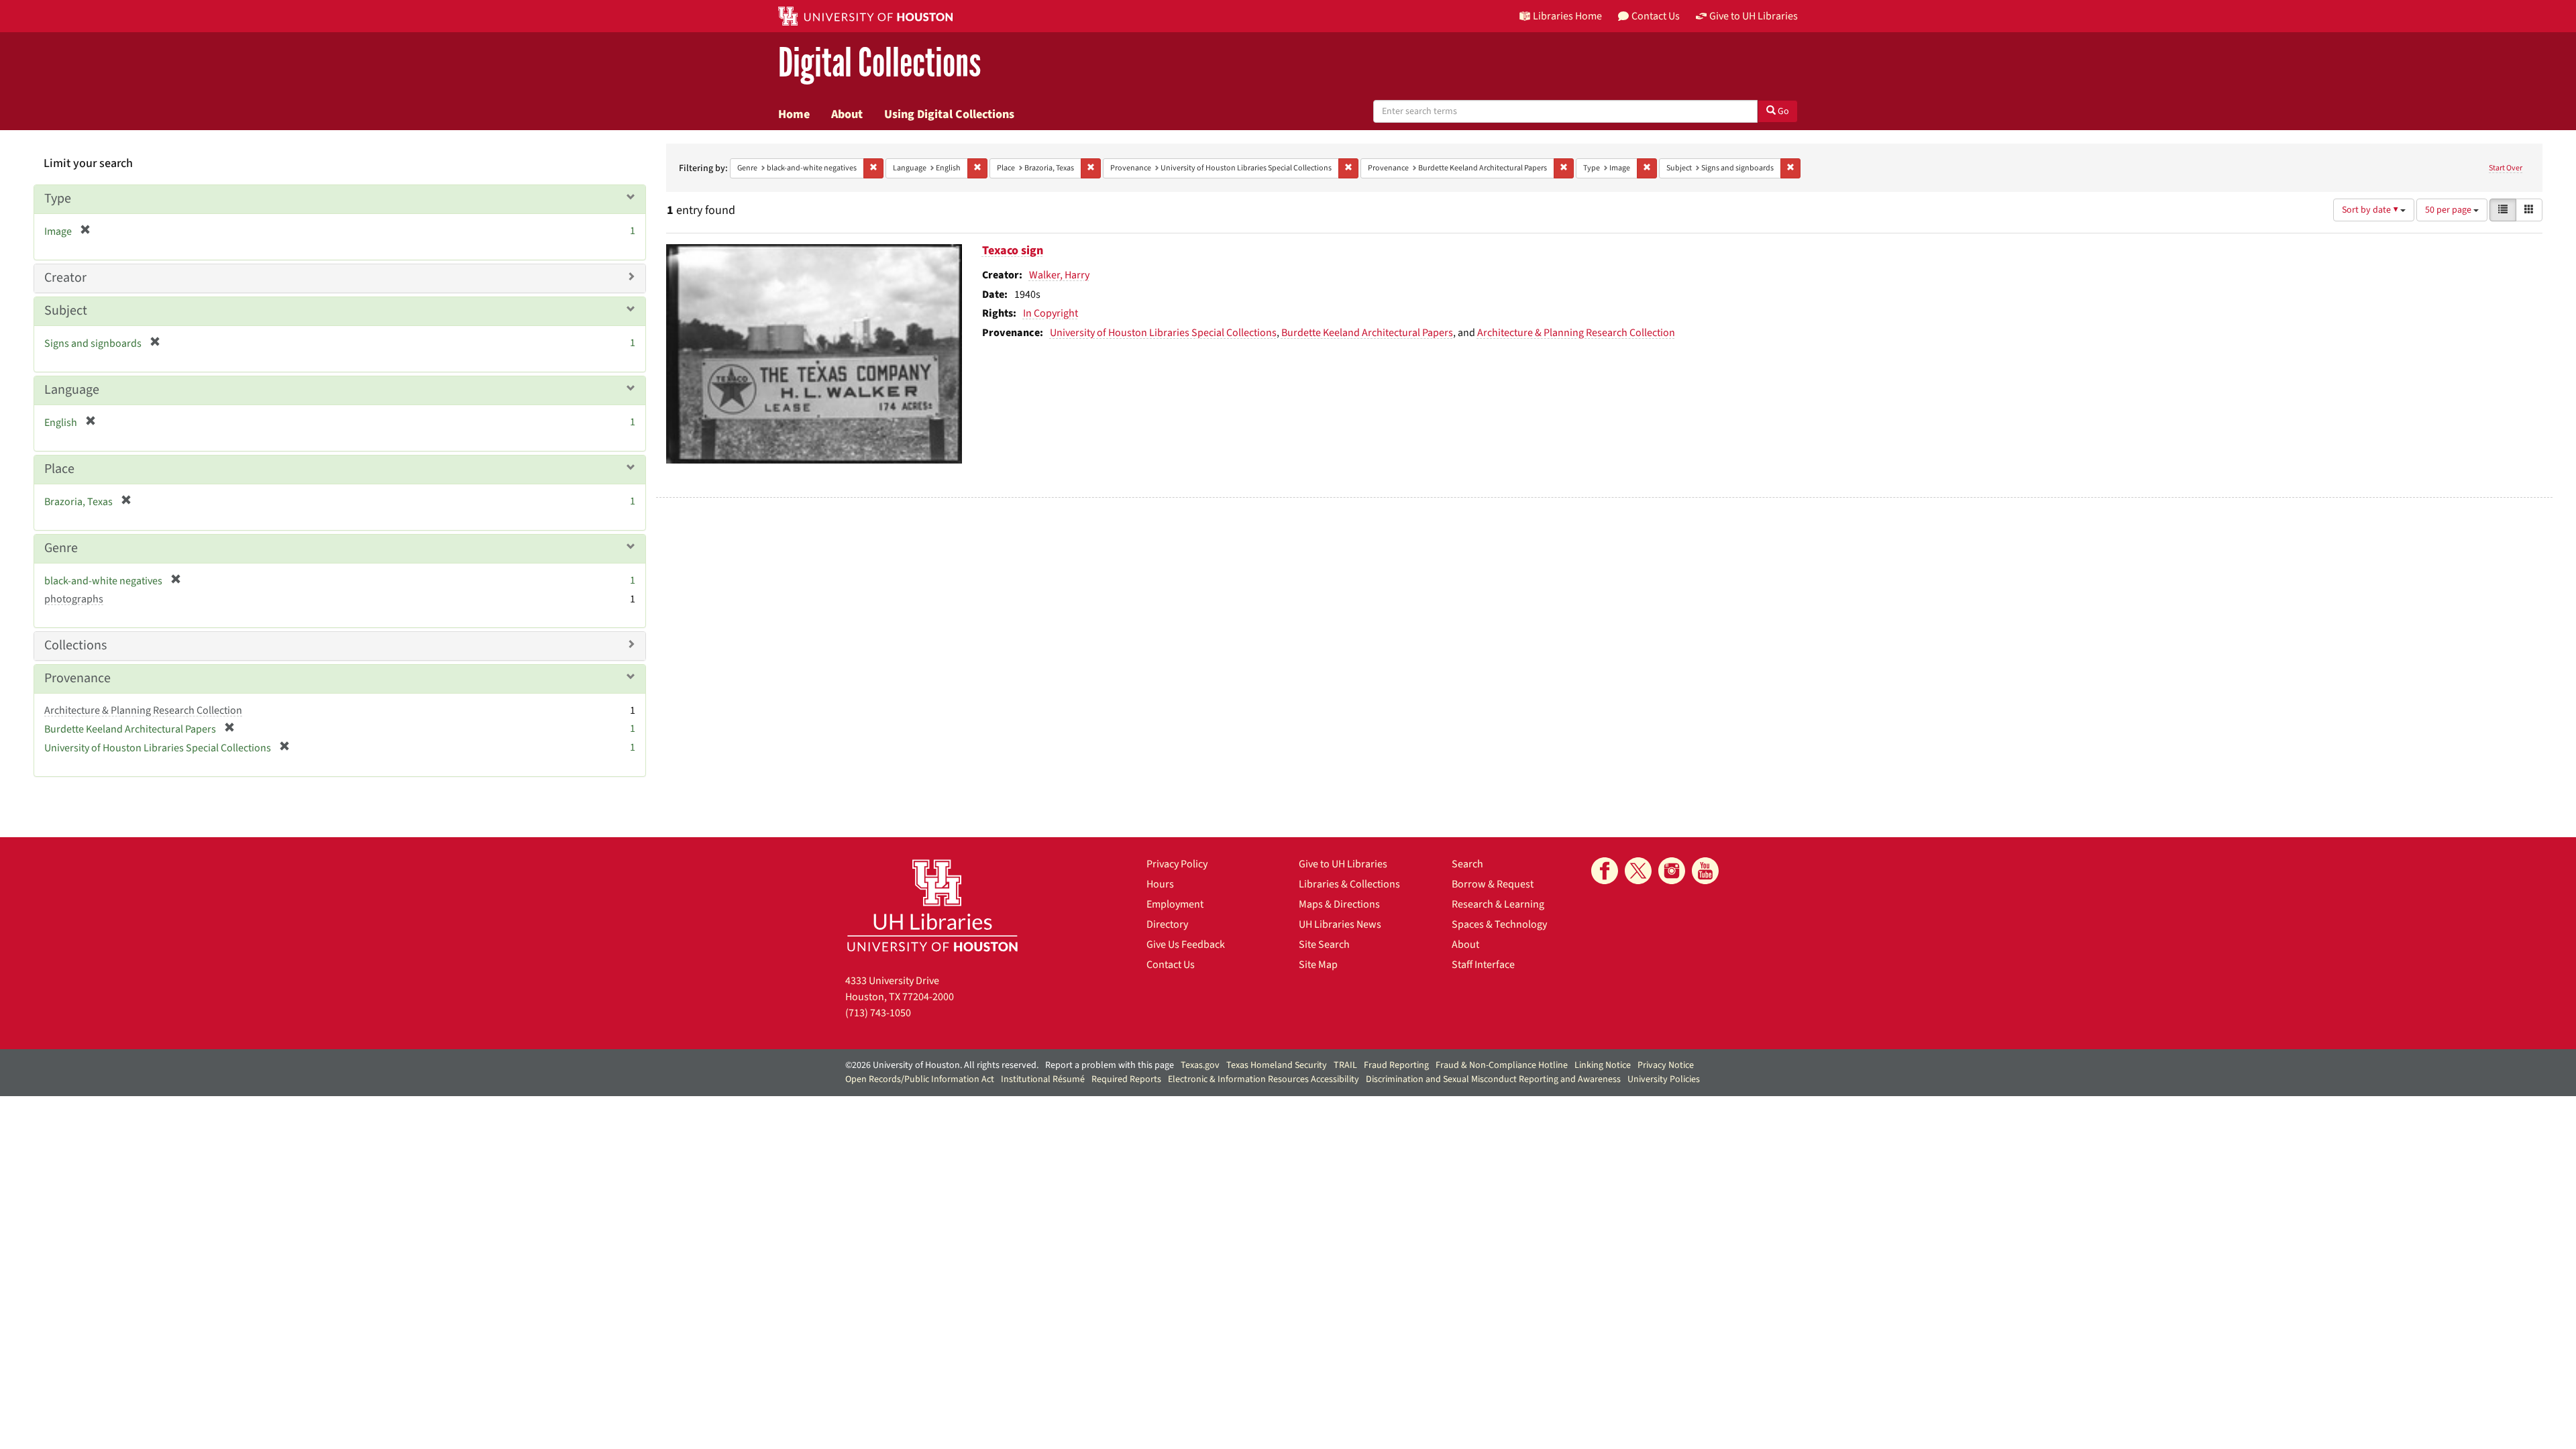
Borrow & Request (1493, 884)
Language (72, 390)
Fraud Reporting (1396, 1065)
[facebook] (1605, 871)
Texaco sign (1013, 251)
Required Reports (1126, 1079)
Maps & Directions (1339, 904)
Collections (75, 645)
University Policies (1664, 1079)
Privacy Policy (1177, 864)
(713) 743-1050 (878, 1013)
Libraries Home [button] (1567, 16)
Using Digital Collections (949, 114)
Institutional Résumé (1043, 1079)
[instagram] (1672, 871)
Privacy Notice (1666, 1065)
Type (58, 199)
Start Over (2506, 168)
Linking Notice (1603, 1065)
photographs (74, 599)
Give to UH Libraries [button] (1754, 16)
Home (794, 114)
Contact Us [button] (1656, 16)
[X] (1638, 871)
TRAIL (1345, 1065)
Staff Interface (1483, 965)
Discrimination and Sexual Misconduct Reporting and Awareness (1493, 1079)
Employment (1175, 904)
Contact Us (1171, 965)
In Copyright (1051, 313)
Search (1467, 864)
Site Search (1324, 945)
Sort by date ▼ (2371, 210)
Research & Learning (1498, 904)
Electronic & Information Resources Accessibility (1264, 1079)
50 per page (2449, 210)
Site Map (1318, 965)
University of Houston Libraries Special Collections (1163, 333)
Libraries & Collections (1349, 884)
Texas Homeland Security (1277, 1065)
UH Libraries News (1340, 924)
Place (59, 469)
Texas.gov (1200, 1065)
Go (1782, 111)
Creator (65, 278)
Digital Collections (879, 63)
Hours (1160, 884)
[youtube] (1705, 871)
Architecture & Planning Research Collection (1576, 333)
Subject (66, 311)
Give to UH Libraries (1343, 864)
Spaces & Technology (1499, 924)
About (847, 114)
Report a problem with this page (1110, 1065)
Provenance (77, 678)
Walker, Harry (1059, 275)
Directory (1167, 924)
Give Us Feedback (1186, 945)
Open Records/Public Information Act (920, 1079)
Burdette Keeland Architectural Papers (1367, 333)
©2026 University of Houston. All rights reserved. (942, 1065)
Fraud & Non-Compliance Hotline (1502, 1065)
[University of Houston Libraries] (932, 905)
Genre (61, 548)
